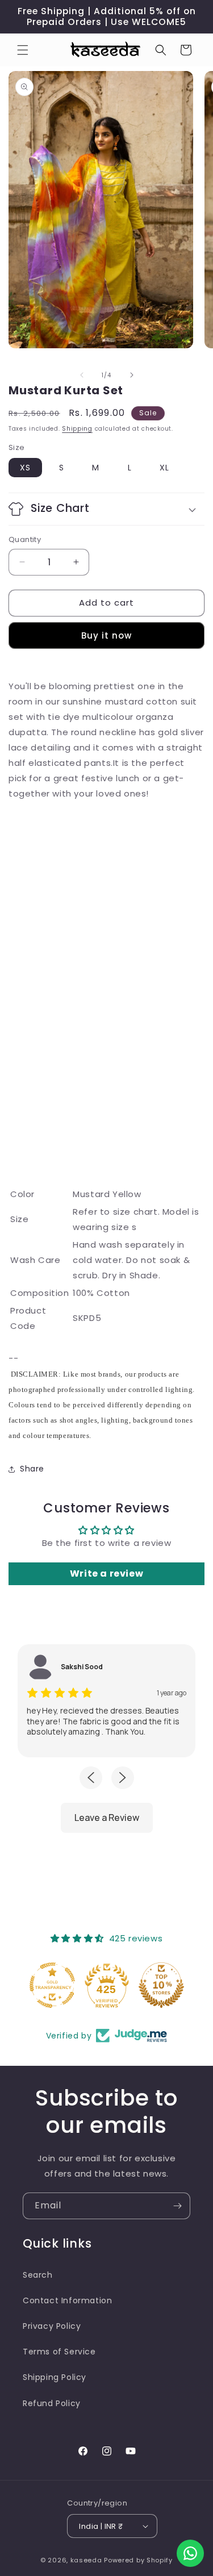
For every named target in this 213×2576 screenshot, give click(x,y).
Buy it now (106, 635)
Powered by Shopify (138, 2560)
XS (25, 468)
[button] (23, 50)
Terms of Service (59, 2352)
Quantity (25, 539)
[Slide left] (82, 375)
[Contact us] (190, 2553)
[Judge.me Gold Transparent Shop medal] (52, 1985)
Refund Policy (52, 2403)
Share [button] (32, 1469)
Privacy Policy (52, 2326)
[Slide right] (132, 375)
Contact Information (67, 2300)
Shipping (77, 429)
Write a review (106, 1573)
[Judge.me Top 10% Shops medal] (161, 1985)
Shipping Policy (55, 2377)
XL (164, 468)
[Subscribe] (177, 2206)
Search (38, 2275)
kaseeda (86, 2560)
